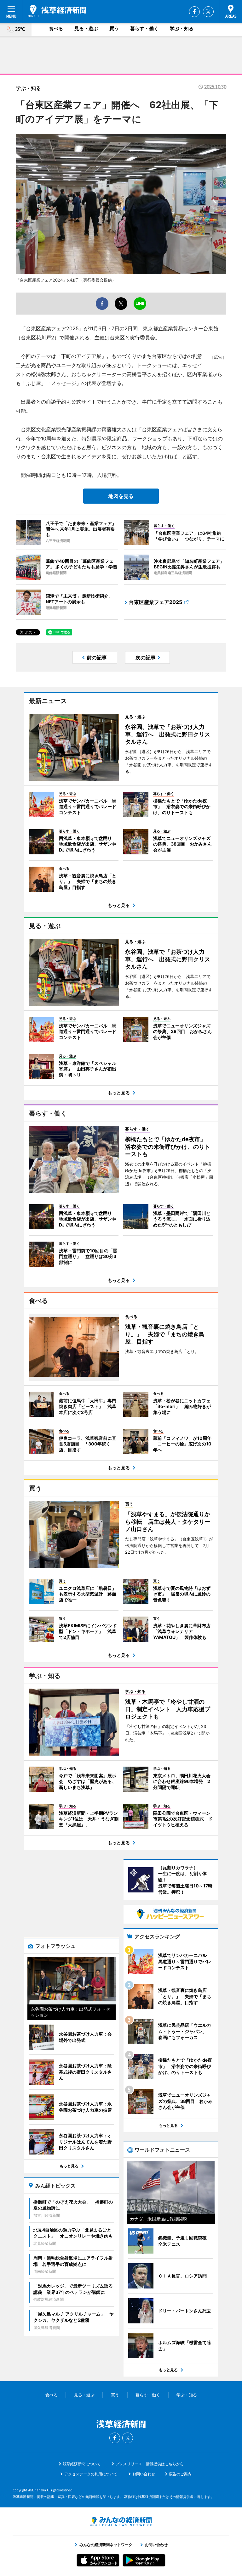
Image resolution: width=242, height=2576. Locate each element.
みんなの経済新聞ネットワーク (121, 2522)
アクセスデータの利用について (91, 2474)
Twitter (208, 12)
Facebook (194, 12)
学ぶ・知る (182, 28)
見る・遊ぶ (86, 28)
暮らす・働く (144, 28)
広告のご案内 (180, 2474)
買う (114, 28)
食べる (56, 28)
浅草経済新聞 (57, 11)
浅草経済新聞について (82, 2464)
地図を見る (121, 496)
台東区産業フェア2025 (156, 602)
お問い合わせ (144, 2474)
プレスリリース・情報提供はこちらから (150, 2464)
